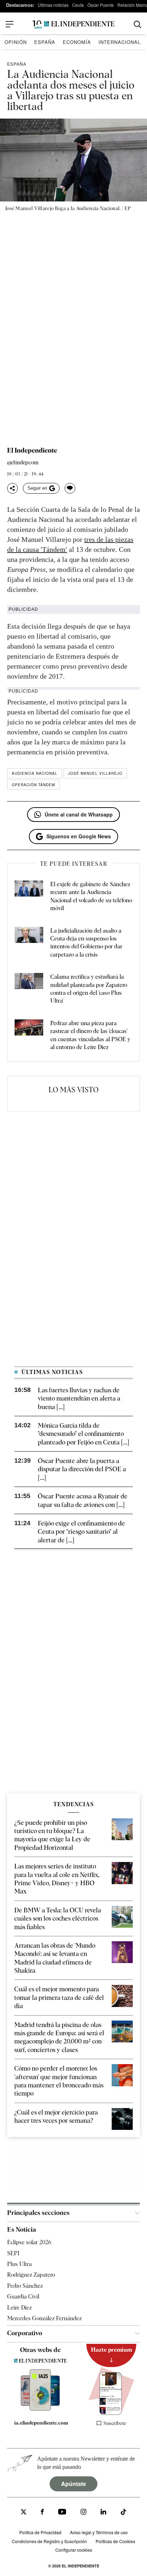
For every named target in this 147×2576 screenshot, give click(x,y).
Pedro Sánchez (25, 2286)
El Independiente (32, 450)
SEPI (13, 2253)
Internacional (120, 42)
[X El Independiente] (24, 2513)
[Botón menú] (10, 24)
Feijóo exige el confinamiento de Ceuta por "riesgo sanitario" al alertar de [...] (81, 1532)
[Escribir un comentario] (70, 488)
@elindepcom (23, 463)
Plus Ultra (19, 2264)
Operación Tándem (33, 785)
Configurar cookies (74, 2550)
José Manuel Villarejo (95, 773)
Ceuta (78, 5)
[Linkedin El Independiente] (103, 2513)
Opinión (16, 42)
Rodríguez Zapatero (31, 2275)
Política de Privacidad (40, 2532)
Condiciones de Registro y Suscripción (49, 2541)
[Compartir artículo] (12, 488)
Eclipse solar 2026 (29, 2242)
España (45, 42)
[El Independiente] (73, 24)
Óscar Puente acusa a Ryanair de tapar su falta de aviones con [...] (83, 1500)
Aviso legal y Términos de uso (99, 2532)
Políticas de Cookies (115, 2541)
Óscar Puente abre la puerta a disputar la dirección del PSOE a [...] (82, 1469)
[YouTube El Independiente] (62, 2513)
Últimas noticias (53, 5)
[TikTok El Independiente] (123, 2513)
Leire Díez (19, 2308)
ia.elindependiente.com (41, 2423)
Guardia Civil (23, 2297)
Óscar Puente (101, 5)
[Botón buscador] (138, 24)
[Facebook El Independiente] (42, 2513)
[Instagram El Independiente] (83, 2513)
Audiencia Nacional (35, 773)
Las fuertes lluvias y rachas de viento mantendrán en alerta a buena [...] (79, 1398)
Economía (77, 42)
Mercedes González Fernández (44, 2318)
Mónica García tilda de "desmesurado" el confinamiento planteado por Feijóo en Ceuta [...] (83, 1434)
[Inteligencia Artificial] (40, 2409)
